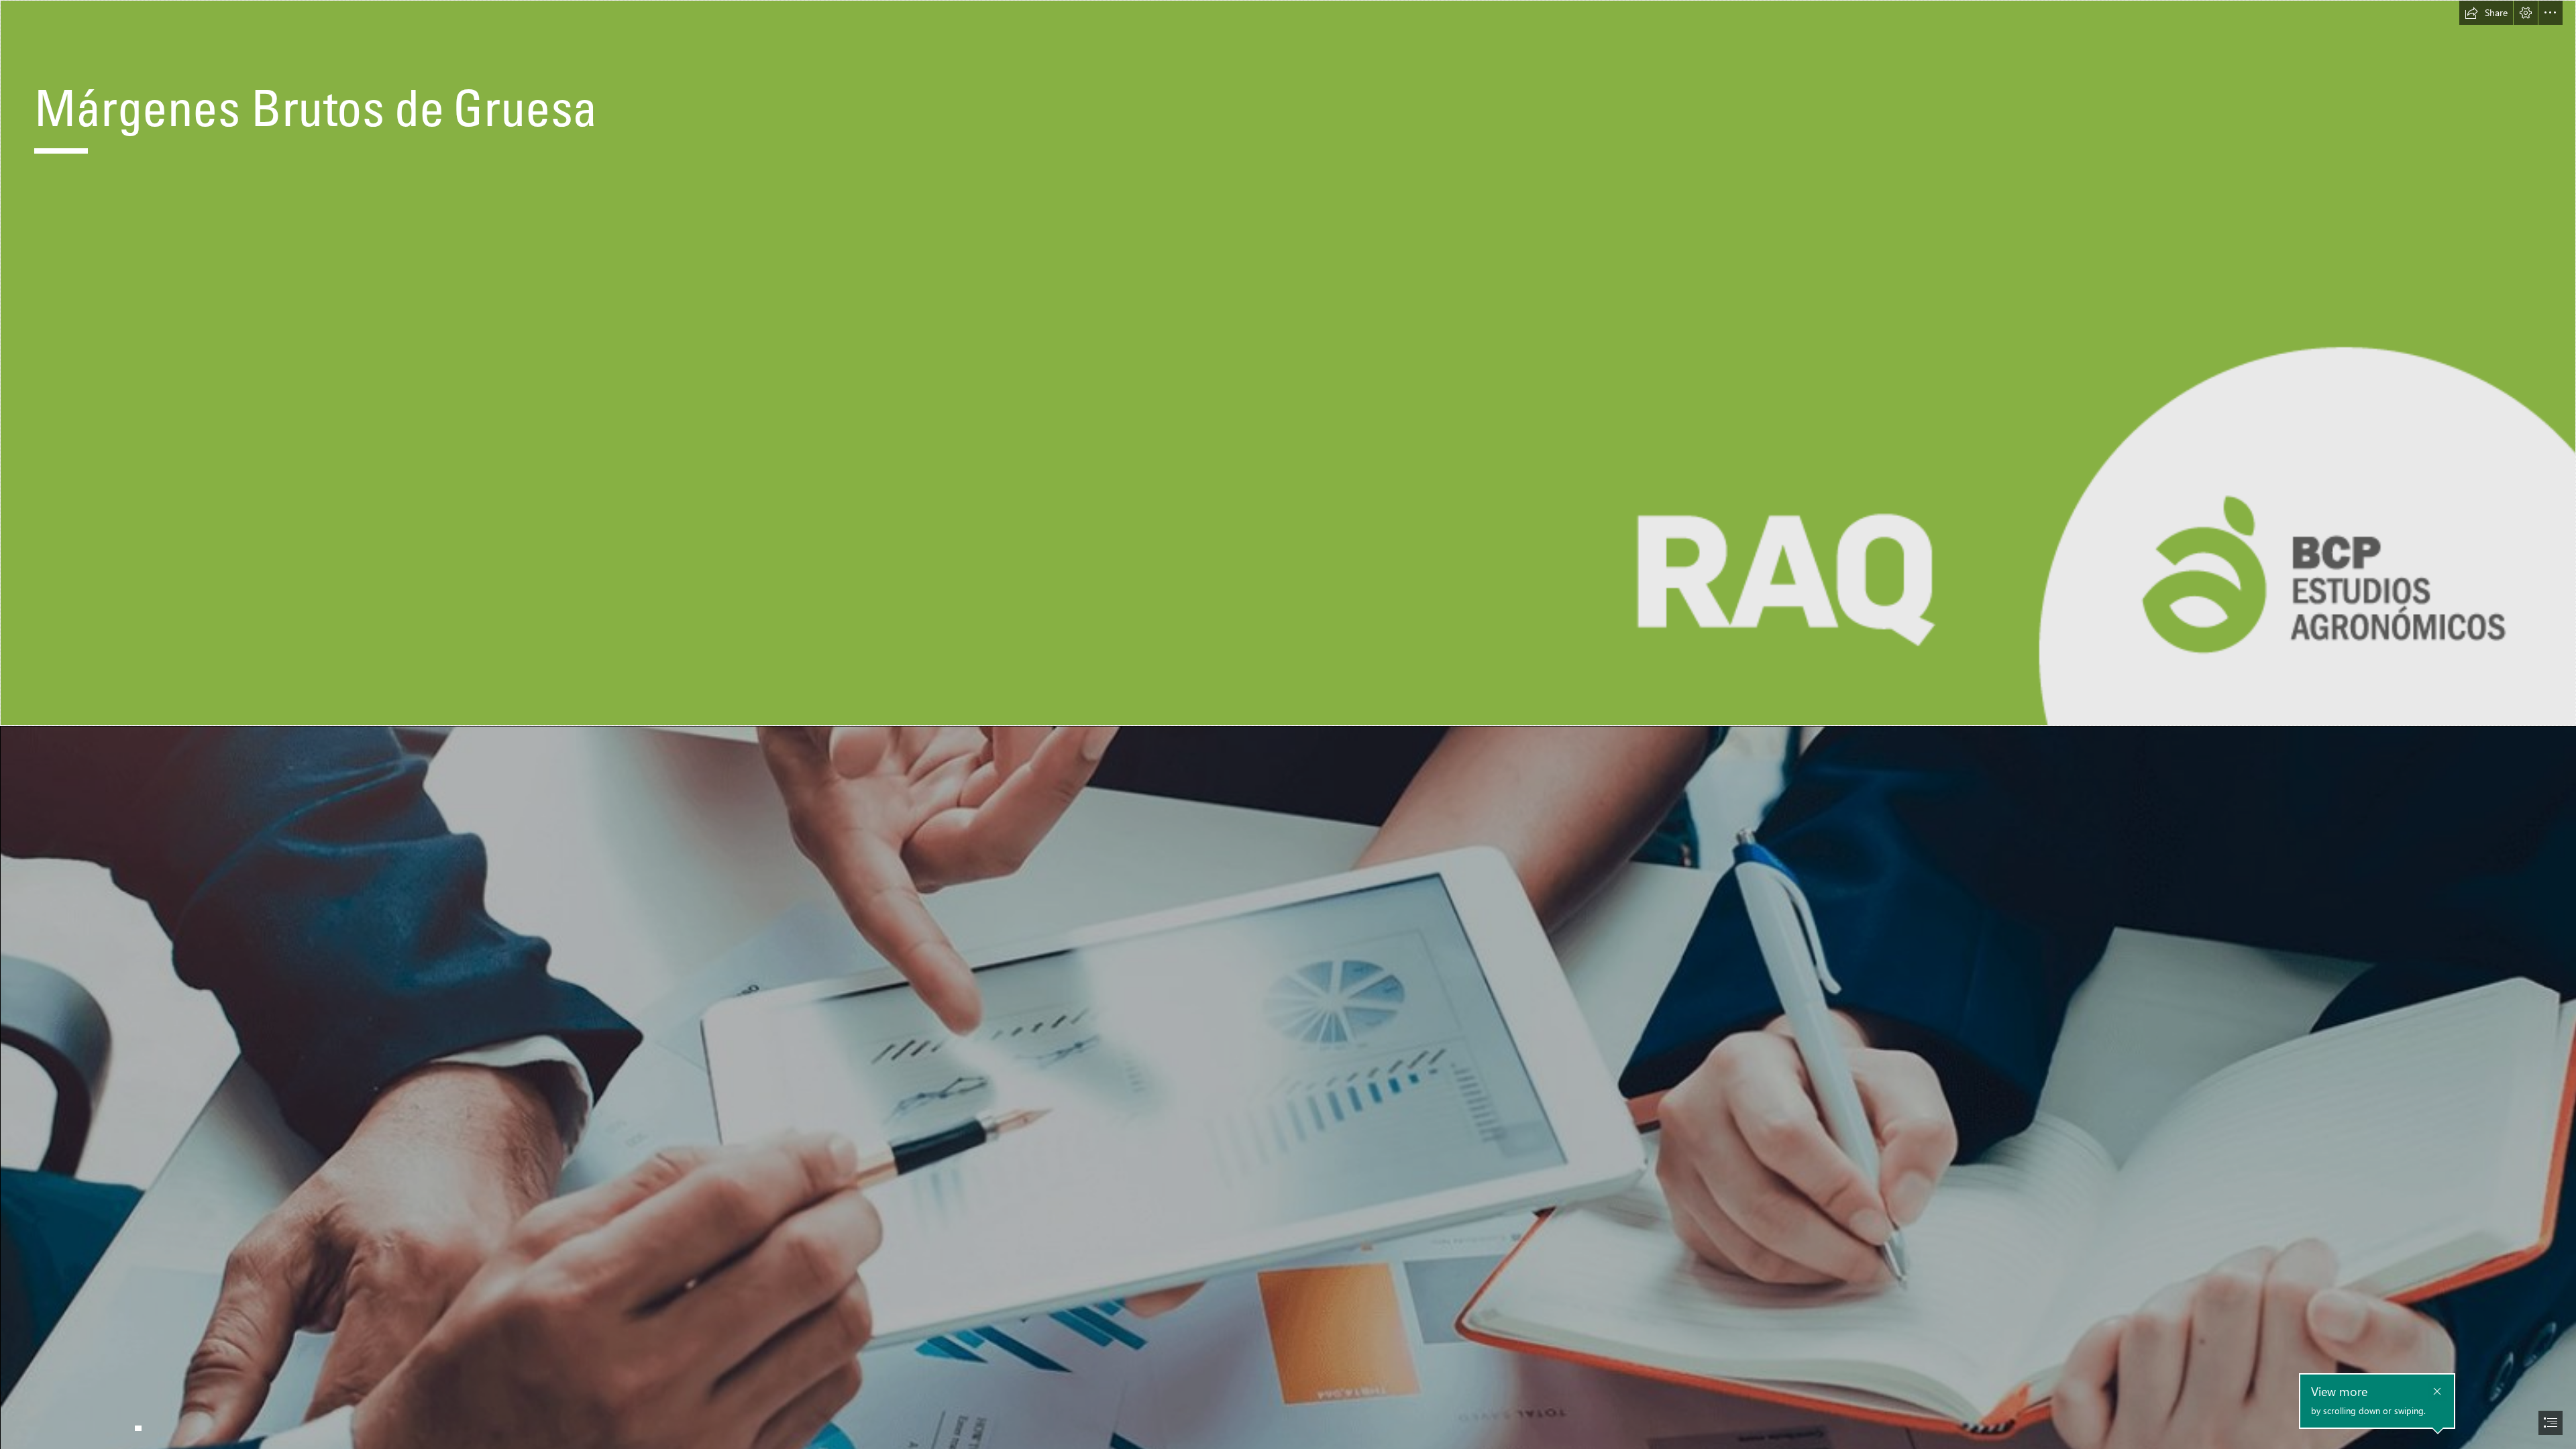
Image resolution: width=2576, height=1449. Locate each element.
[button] (2486, 13)
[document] (1288, 724)
